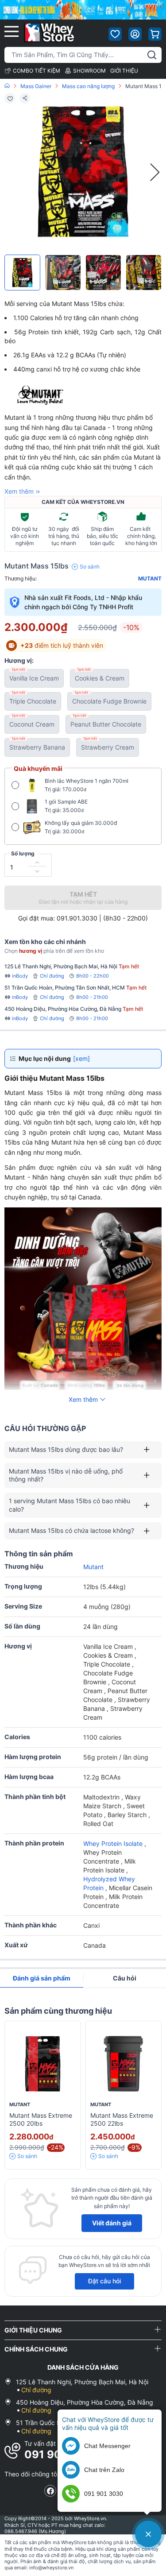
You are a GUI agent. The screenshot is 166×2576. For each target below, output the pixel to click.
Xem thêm (19, 491)
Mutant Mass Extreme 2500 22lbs (122, 2120)
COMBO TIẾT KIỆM (37, 71)
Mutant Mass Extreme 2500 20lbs (41, 2120)
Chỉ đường (52, 976)
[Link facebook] (50, 2491)
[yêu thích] (115, 34)
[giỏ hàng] (155, 34)
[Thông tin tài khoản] (135, 34)
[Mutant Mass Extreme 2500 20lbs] (43, 2064)
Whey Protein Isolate (114, 1843)
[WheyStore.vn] (49, 33)
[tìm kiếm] (152, 55)
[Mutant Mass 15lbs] (22, 273)
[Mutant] (56, 396)
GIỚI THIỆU (124, 71)
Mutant (150, 579)
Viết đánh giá (112, 2223)
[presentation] (155, 172)
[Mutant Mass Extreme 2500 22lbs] (124, 2064)
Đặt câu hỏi (104, 2281)
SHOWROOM (89, 71)
